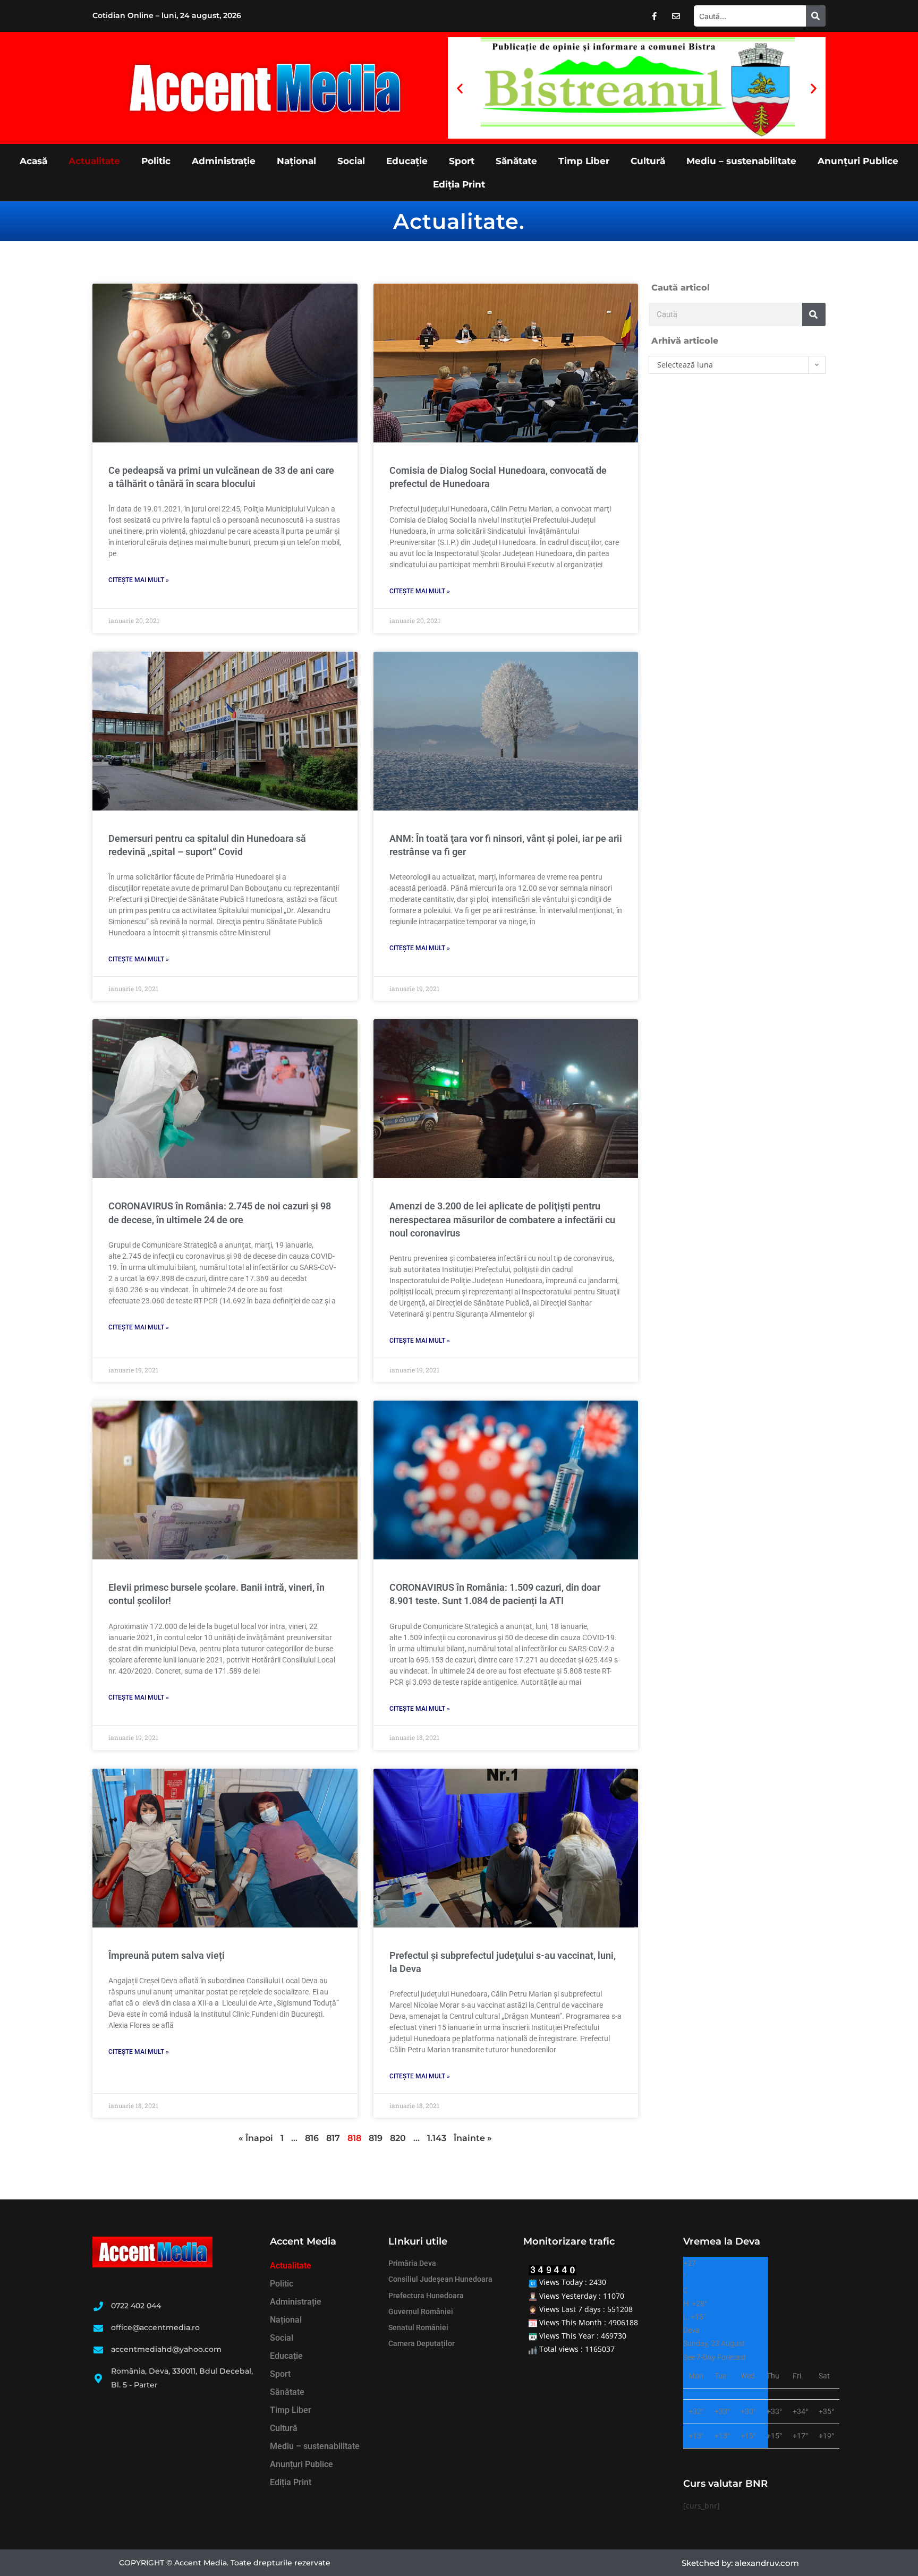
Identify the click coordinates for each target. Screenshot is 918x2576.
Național (296, 161)
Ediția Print (459, 184)
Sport (462, 161)
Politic (156, 161)
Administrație (224, 161)
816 (312, 2138)
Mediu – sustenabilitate (741, 161)
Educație (407, 161)
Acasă (33, 161)
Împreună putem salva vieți (167, 1955)
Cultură (648, 161)
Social (351, 161)
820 (398, 2138)
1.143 (437, 2138)
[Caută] (816, 16)
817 (333, 2138)
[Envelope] (676, 16)
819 (376, 2138)
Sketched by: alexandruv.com (740, 2563)
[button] (460, 88)
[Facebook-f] (654, 16)
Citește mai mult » (139, 580)
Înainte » (473, 2138)
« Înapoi (256, 2138)
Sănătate (516, 161)
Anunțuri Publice (858, 161)
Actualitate (94, 161)
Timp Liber (584, 161)
